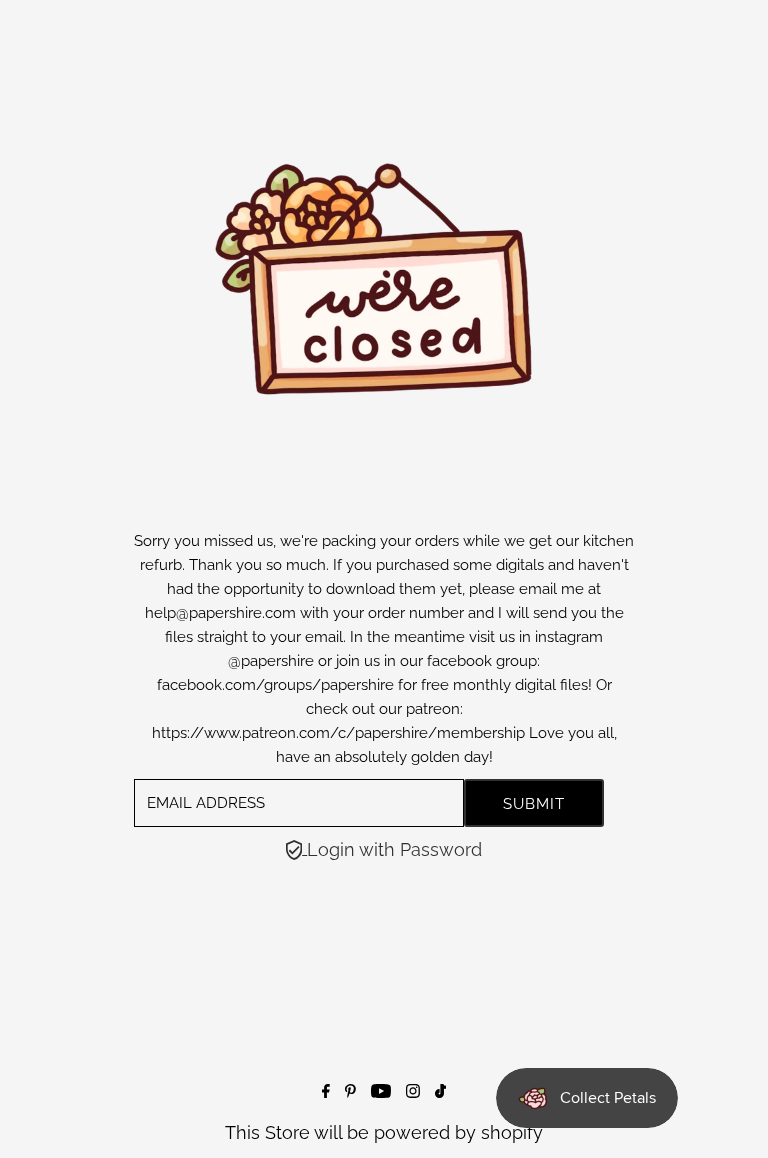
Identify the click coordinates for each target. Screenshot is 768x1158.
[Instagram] (413, 1091)
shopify (512, 1132)
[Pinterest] (350, 1091)
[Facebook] (326, 1091)
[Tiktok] (440, 1091)
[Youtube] (381, 1091)
